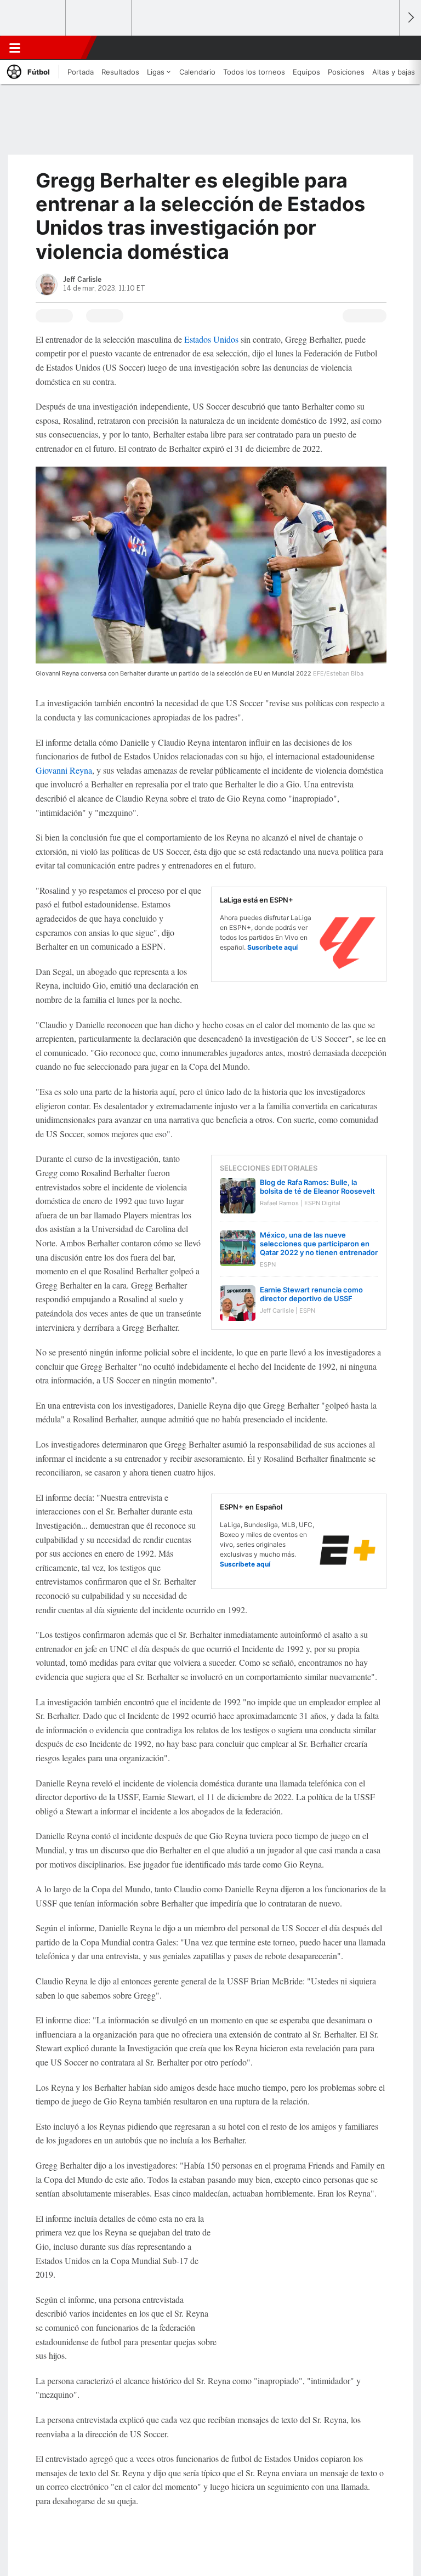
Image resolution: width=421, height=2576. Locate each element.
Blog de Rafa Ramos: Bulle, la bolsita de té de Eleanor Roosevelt (317, 1187)
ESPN (56, 48)
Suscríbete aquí (272, 947)
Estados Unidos (211, 339)
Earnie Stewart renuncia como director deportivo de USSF (311, 1294)
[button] (385, 48)
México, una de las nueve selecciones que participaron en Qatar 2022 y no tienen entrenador (319, 1244)
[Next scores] (410, 18)
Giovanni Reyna (64, 770)
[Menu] (15, 48)
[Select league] (33, 18)
